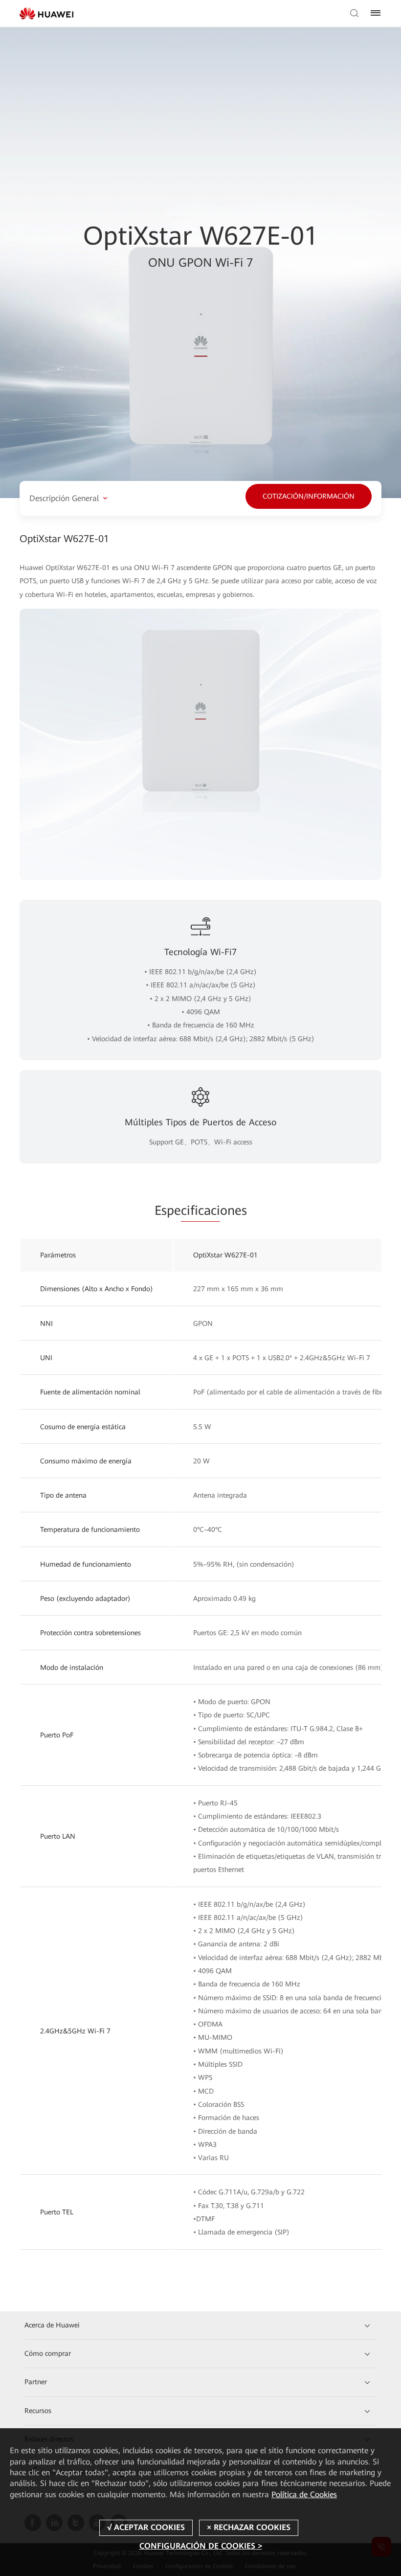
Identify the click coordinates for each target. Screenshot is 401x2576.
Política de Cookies (304, 2495)
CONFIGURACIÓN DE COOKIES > (201, 2546)
